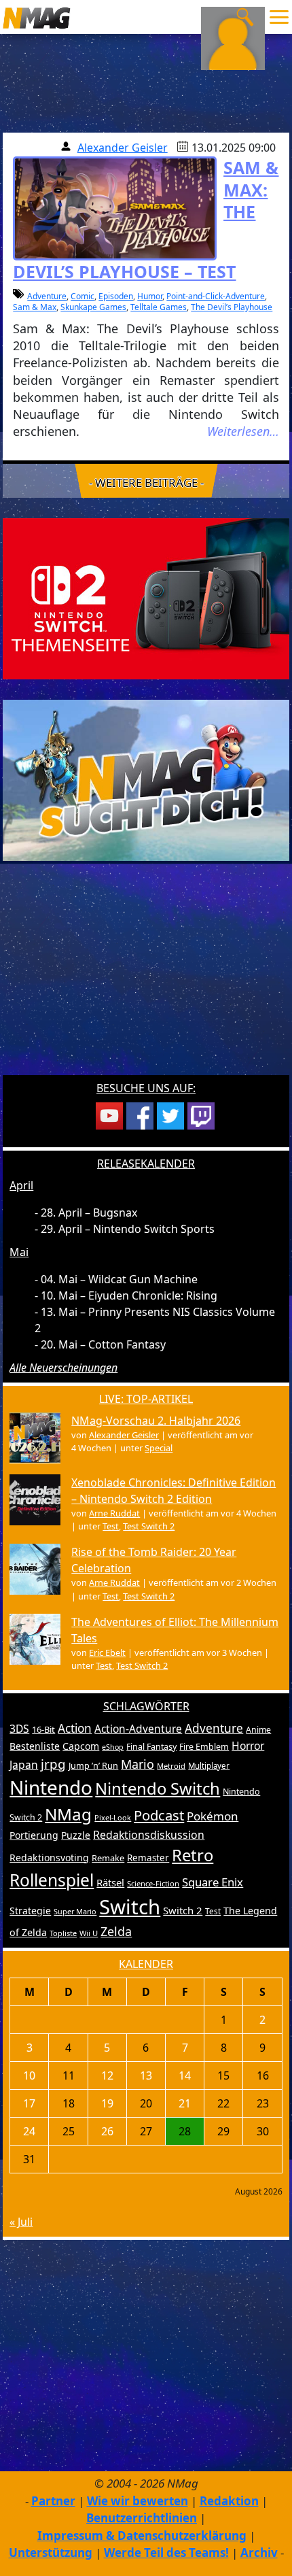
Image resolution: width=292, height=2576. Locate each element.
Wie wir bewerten (138, 2501)
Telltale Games (159, 307)
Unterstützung (51, 2553)
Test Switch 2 (149, 1526)
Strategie (30, 1911)
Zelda (116, 1931)
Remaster (148, 1858)
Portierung (34, 1835)
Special (159, 1448)
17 (29, 2103)
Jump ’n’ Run (93, 1766)
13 (146, 2075)
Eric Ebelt (107, 1653)
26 (107, 2131)
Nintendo (51, 1787)
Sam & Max (35, 307)
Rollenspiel (52, 1880)
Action (75, 1728)
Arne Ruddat (114, 1513)
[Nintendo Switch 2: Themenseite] (146, 598)
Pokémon (213, 1816)
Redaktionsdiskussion (149, 1835)
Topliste (63, 1933)
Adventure (47, 296)
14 (185, 2075)
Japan (24, 1765)
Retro (193, 1855)
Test (111, 1526)
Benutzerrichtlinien (142, 2518)
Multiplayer (209, 1766)
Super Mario (75, 1911)
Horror (248, 1746)
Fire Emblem (204, 1747)
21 (185, 2103)
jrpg (53, 1764)
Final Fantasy (151, 1747)
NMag (68, 1814)
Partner (53, 2501)
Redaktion (229, 2501)
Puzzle (76, 1835)
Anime (258, 1730)
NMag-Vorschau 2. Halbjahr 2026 (156, 1421)
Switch (130, 1907)
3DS (19, 1729)
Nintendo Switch (158, 1789)
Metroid (171, 1766)
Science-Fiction (153, 1883)
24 (29, 2131)
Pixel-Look (113, 1817)
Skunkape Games (93, 307)
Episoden (116, 296)
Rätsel (110, 1882)
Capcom (81, 1746)
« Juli (21, 2222)
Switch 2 (183, 1910)
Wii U (89, 1933)
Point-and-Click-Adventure (216, 296)
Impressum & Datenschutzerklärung (142, 2536)
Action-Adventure (138, 1729)
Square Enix (213, 1882)
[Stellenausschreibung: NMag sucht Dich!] (146, 779)
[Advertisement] (146, 977)
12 (107, 2075)
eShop (113, 1747)
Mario (138, 1764)
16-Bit (43, 1729)
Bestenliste (35, 1746)
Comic (83, 296)
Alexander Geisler (123, 148)
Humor (150, 296)
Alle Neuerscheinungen (63, 1368)
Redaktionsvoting (49, 1858)
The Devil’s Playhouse (232, 307)
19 (107, 2103)
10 (29, 2075)
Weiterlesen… (243, 431)
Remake (108, 1858)
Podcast (159, 1815)
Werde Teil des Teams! (166, 2553)
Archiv (259, 2553)
